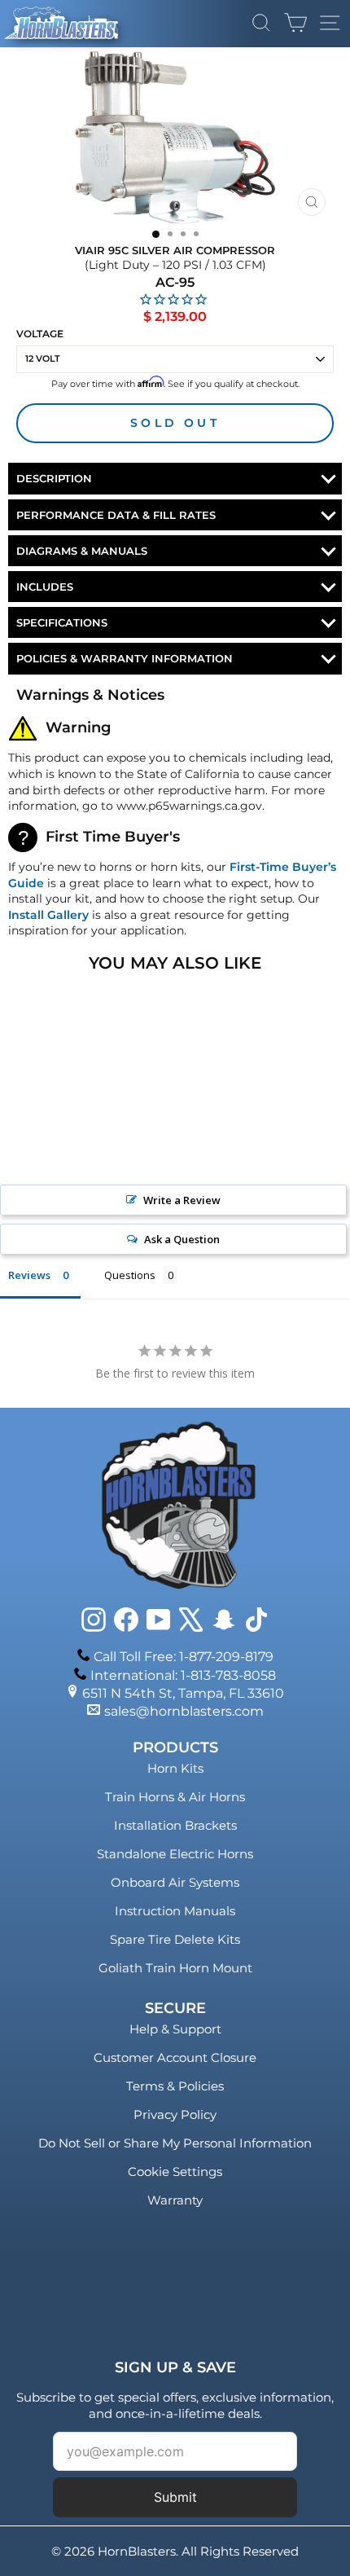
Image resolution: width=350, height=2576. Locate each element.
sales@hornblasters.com (184, 1711)
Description (54, 478)
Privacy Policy (175, 2114)
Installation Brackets (175, 1825)
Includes (45, 587)
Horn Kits (175, 1768)
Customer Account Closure (175, 2057)
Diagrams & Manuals (82, 551)
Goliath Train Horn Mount (175, 1968)
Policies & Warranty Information (125, 658)
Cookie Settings (175, 2172)
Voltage (40, 334)
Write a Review (182, 1200)
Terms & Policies (175, 2086)
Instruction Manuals (175, 1911)
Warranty (175, 2200)
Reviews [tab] (29, 1275)
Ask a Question (182, 1239)
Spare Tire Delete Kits (175, 1939)
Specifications (62, 622)
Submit (175, 2497)
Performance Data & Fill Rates (116, 515)
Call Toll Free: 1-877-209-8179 (184, 1657)
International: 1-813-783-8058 (183, 1675)
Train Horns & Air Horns (175, 1797)
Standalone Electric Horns (175, 1854)
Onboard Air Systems (175, 1882)
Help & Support (175, 2029)
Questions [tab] (130, 1275)
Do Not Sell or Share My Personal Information (175, 2143)
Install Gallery (48, 915)
